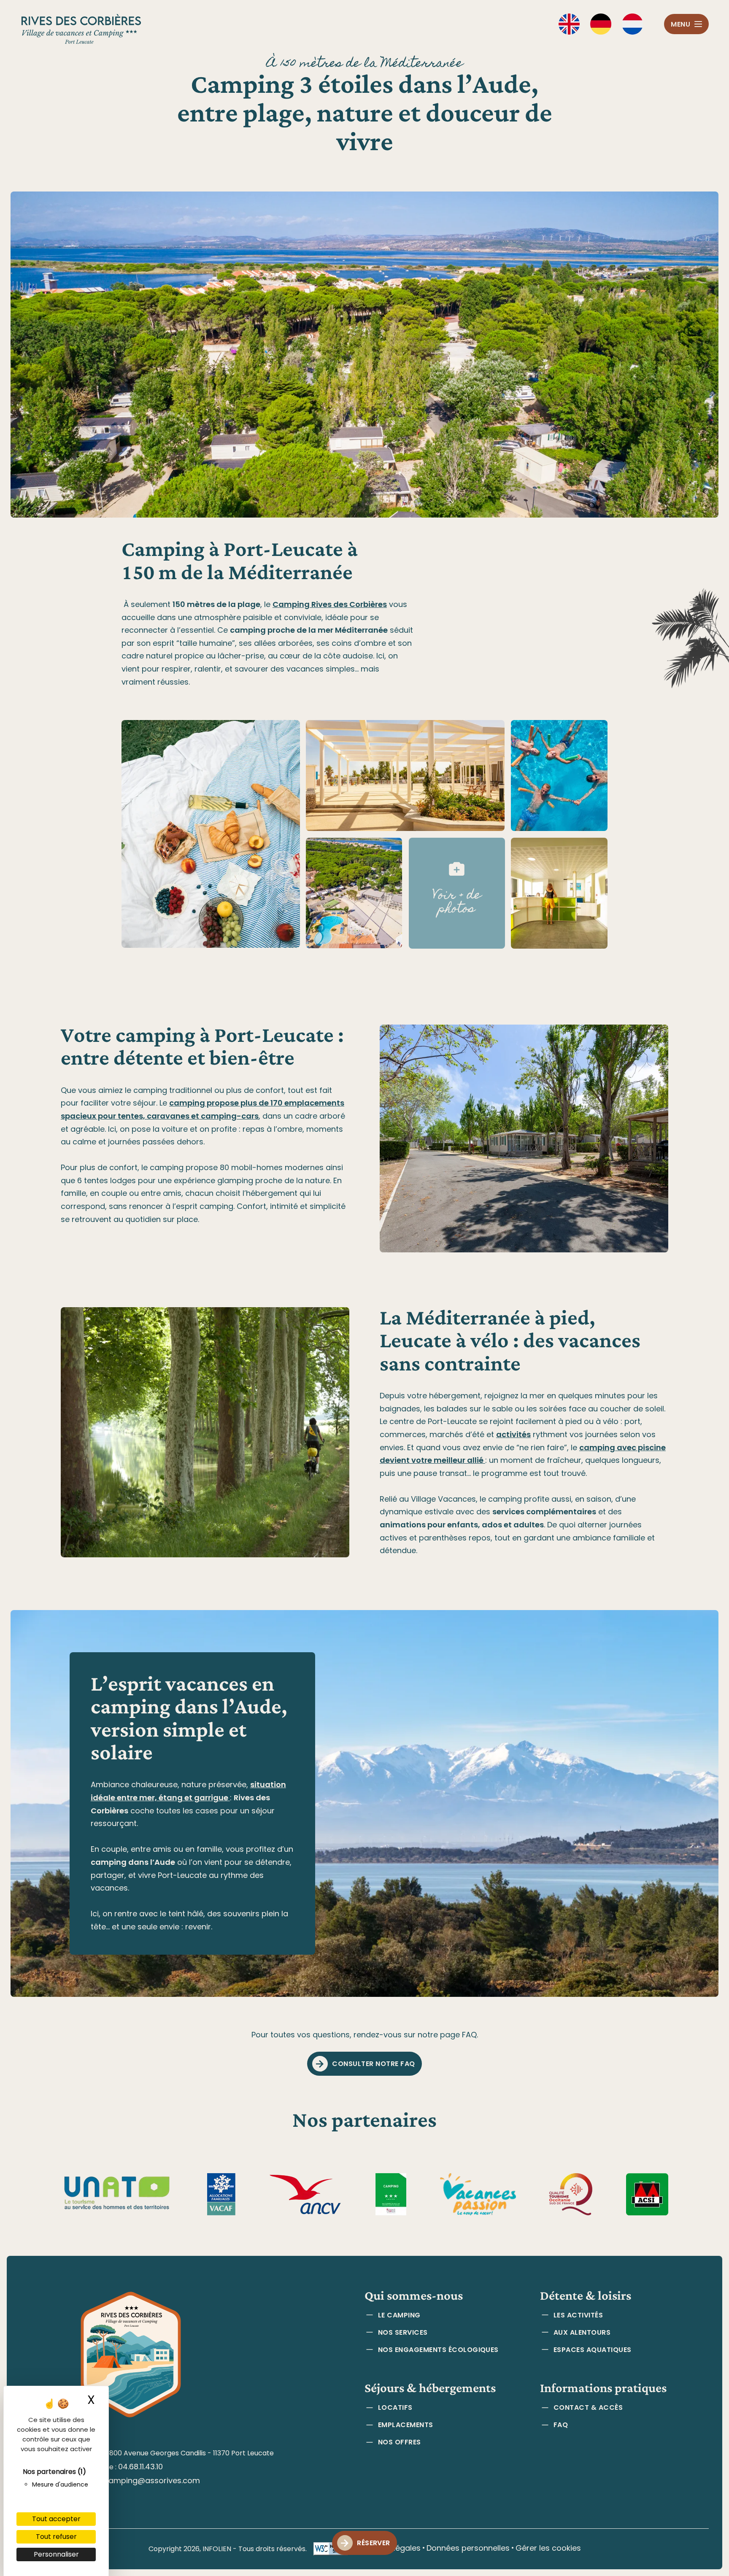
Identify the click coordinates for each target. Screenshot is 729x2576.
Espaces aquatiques (593, 2350)
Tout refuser (56, 2537)
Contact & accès (588, 2407)
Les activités (578, 2315)
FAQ (561, 2425)
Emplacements (406, 2425)
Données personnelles (468, 2548)
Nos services (403, 2332)
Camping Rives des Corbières (330, 604)
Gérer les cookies (548, 2548)
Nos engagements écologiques (438, 2350)
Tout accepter (56, 2519)
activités (513, 1434)
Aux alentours (582, 2332)
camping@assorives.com (152, 2480)
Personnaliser (56, 2554)
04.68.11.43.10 (140, 2467)
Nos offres (400, 2442)
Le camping (399, 2315)
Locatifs (395, 2407)
